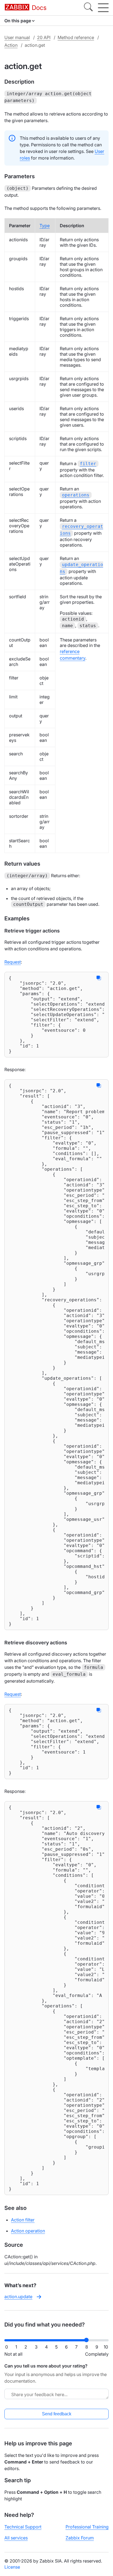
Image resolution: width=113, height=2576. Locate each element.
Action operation (28, 2231)
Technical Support (23, 2527)
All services (16, 2538)
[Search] (88, 8)
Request (13, 962)
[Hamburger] (103, 8)
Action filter (23, 2220)
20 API (44, 37)
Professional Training (87, 2527)
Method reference (76, 37)
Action (11, 45)
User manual (17, 37)
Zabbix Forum (80, 2538)
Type (45, 226)
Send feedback (57, 2414)
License (12, 2567)
